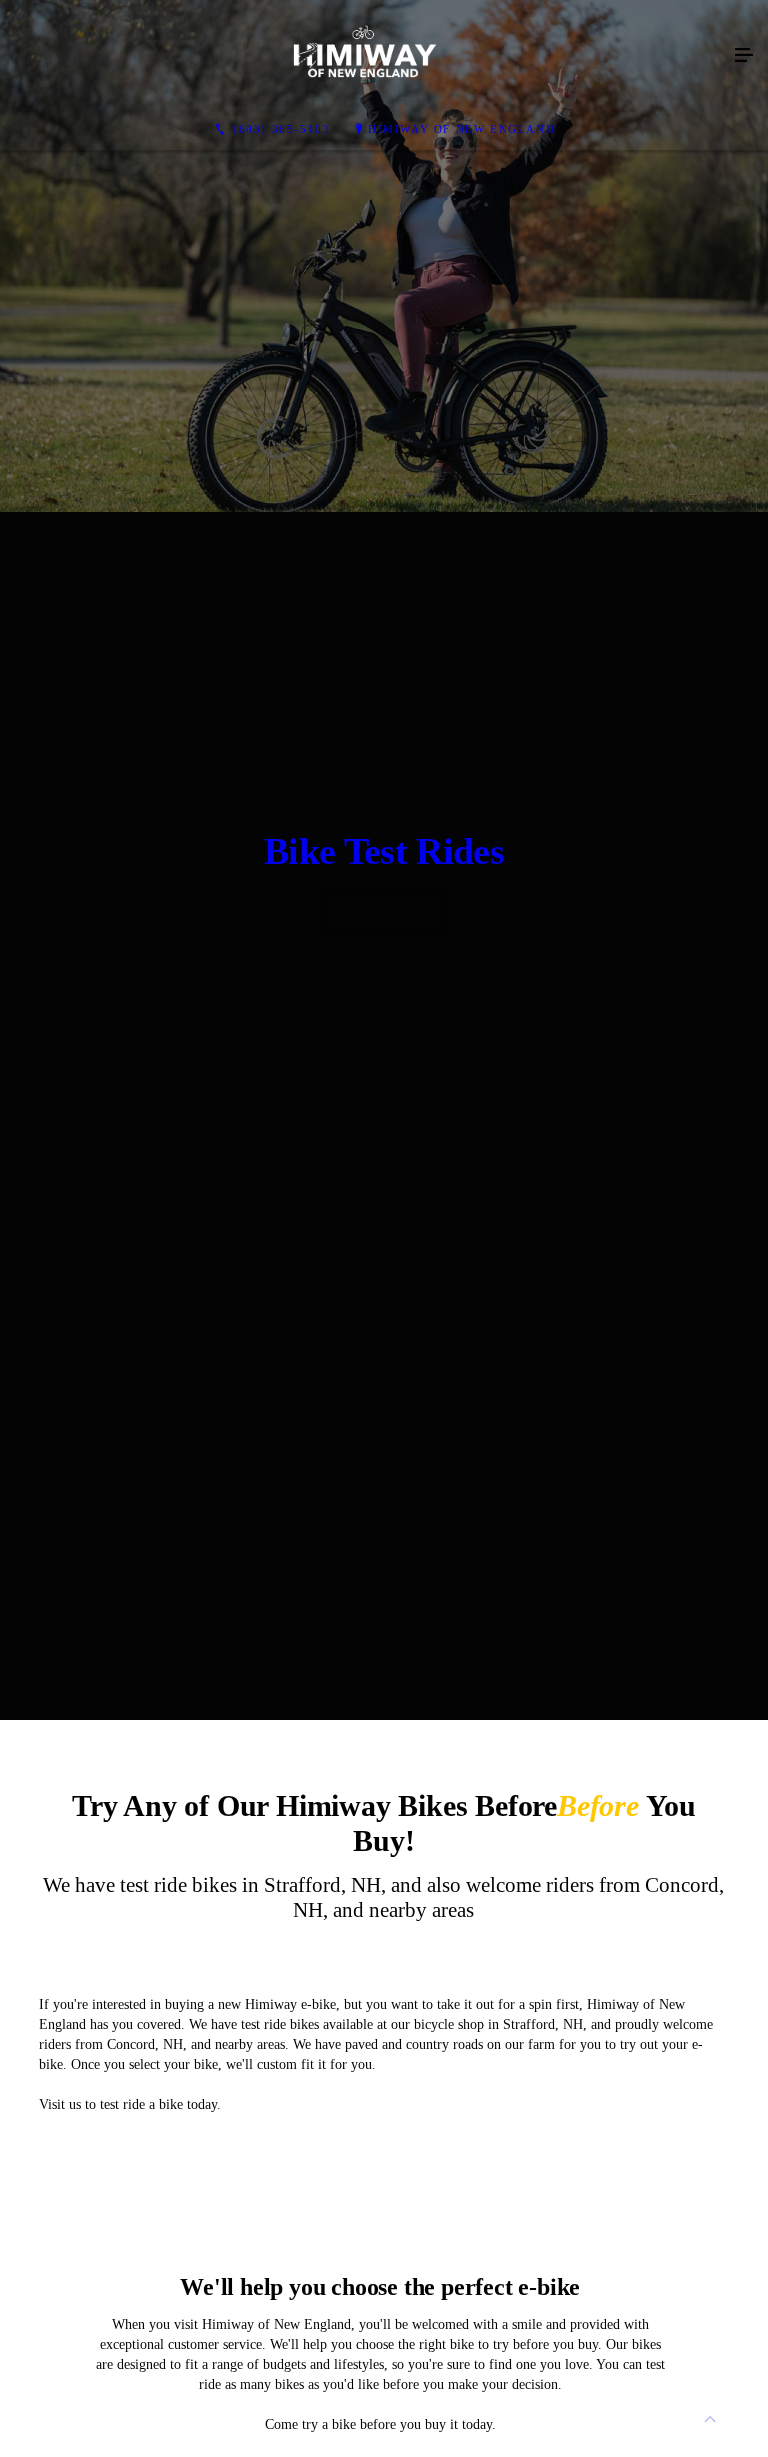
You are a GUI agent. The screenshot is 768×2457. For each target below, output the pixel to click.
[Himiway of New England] (364, 56)
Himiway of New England (461, 129)
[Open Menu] (744, 56)
